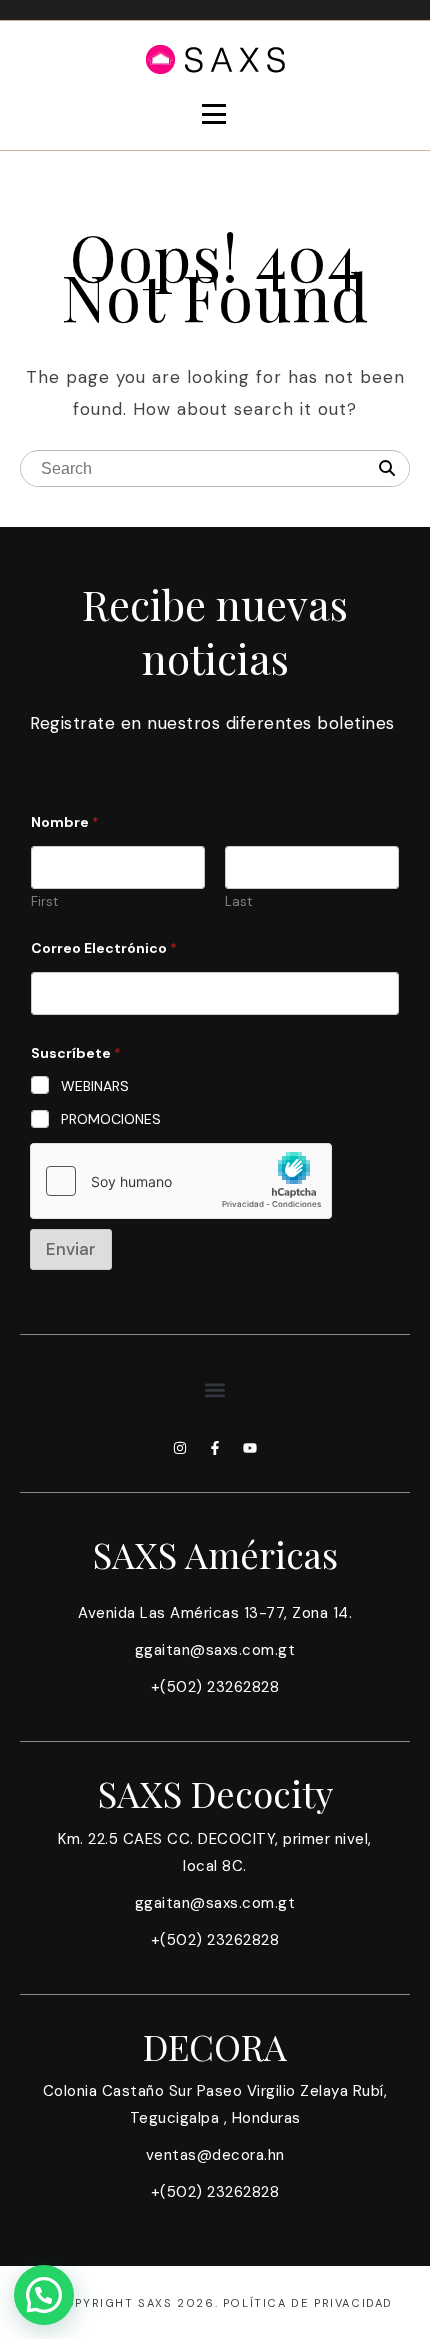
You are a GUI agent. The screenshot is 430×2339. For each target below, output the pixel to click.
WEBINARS (95, 1086)
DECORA (215, 2046)
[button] (215, 1389)
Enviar (71, 1249)
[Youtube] (250, 1448)
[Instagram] (180, 1448)
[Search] (387, 469)
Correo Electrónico (104, 948)
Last (238, 902)
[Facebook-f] (215, 1448)
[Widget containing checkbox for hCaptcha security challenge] (181, 1181)
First (44, 902)
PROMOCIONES (111, 1119)
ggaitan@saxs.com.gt (215, 1650)
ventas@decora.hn (215, 2155)
